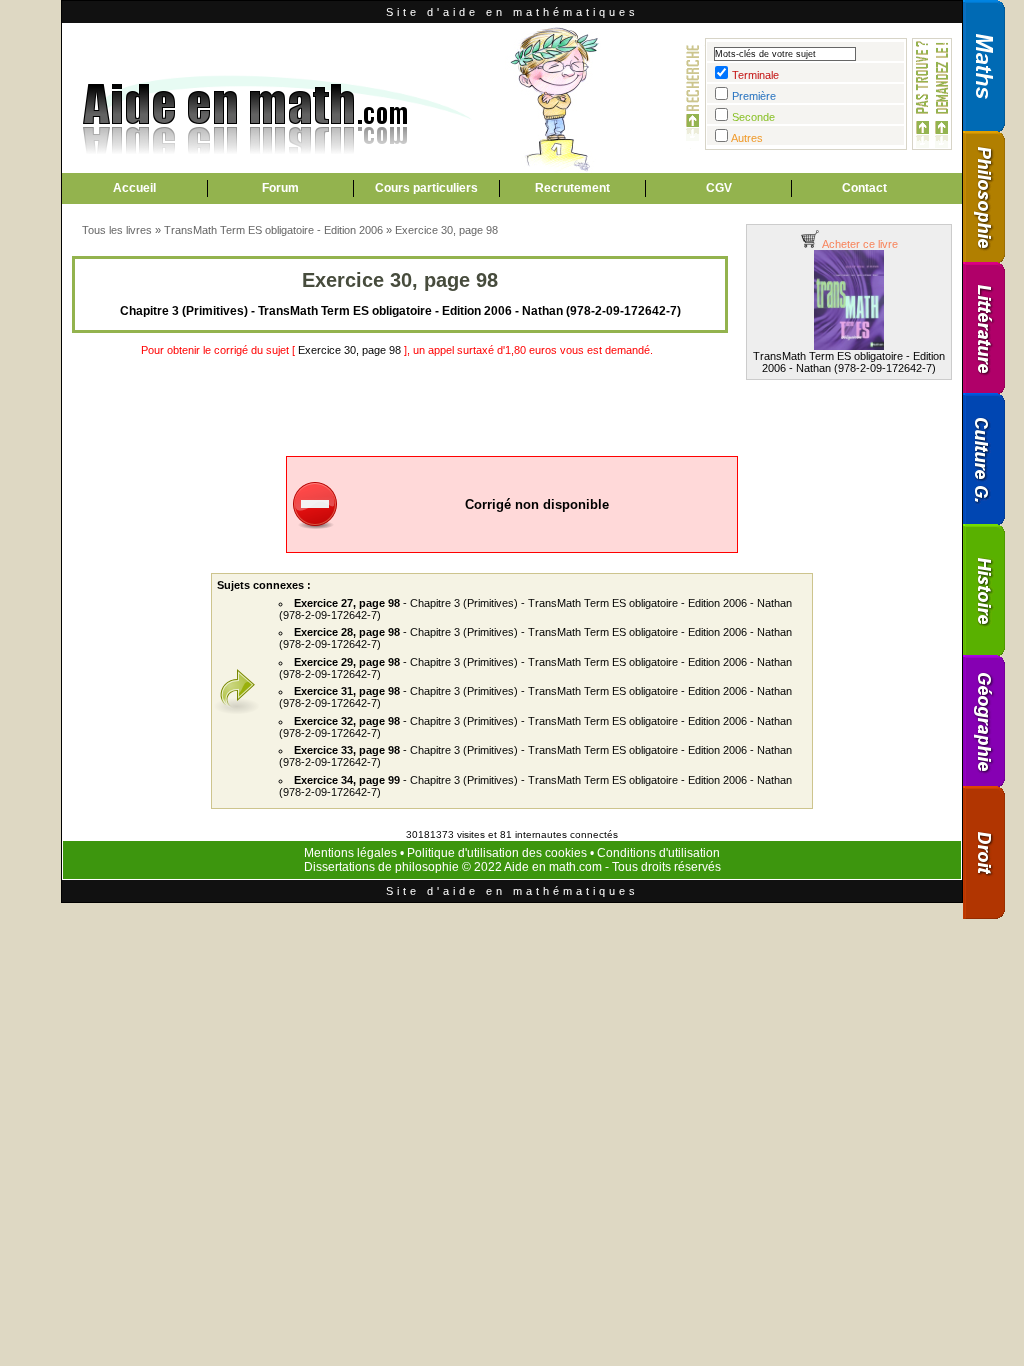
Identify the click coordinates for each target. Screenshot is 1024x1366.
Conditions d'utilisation (658, 853)
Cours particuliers (426, 188)
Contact (864, 188)
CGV (719, 188)
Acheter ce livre (859, 244)
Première (754, 96)
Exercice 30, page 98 (446, 230)
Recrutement (572, 188)
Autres (747, 138)
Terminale (755, 75)
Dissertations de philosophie (381, 867)
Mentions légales (350, 853)
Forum (280, 188)
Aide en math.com (553, 867)
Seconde (753, 117)
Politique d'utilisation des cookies (497, 853)
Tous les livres (117, 230)
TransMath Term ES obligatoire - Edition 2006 (273, 230)
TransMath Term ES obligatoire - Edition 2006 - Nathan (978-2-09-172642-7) (849, 362)
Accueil (134, 188)
